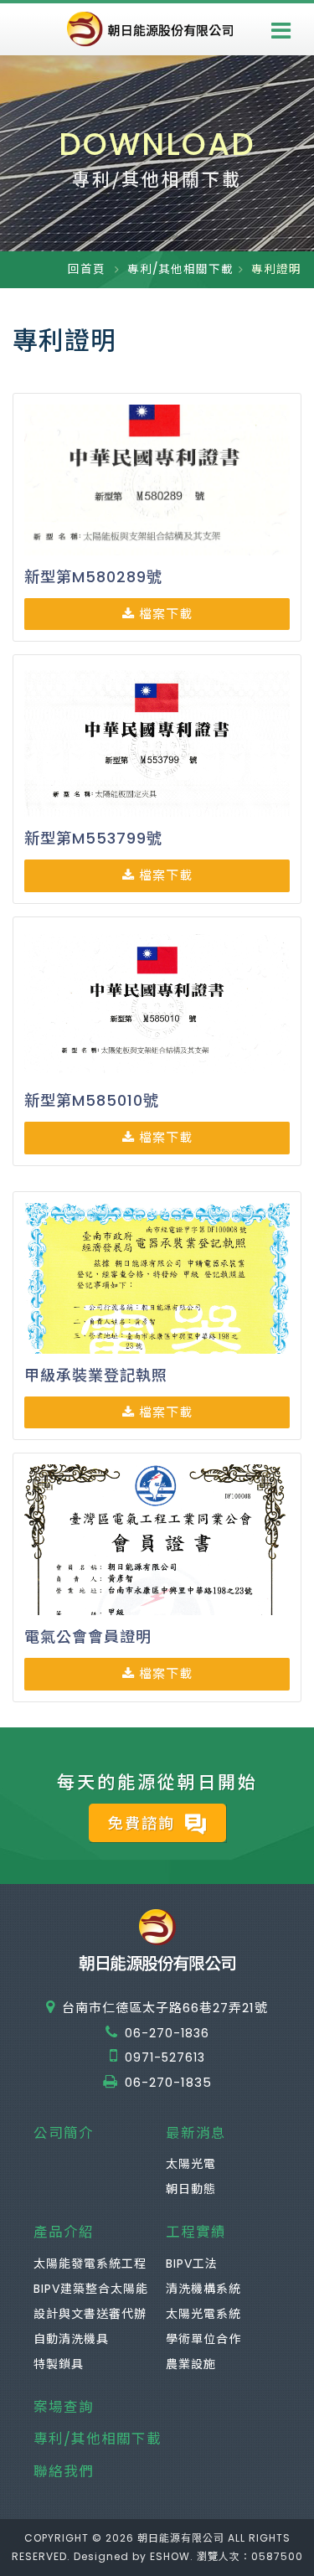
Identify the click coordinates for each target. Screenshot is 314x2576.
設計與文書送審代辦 (90, 2314)
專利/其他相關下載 (180, 269)
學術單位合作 (203, 2339)
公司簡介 (64, 2133)
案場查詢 (64, 2407)
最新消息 (196, 2133)
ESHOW (170, 2556)
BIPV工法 (192, 2264)
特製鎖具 (59, 2364)
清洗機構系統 (203, 2289)
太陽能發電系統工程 (90, 2264)
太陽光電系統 (203, 2314)
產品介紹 (64, 2232)
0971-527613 (165, 2057)
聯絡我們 (64, 2472)
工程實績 (196, 2232)
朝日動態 (191, 2189)
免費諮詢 (144, 1823)
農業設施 (191, 2364)
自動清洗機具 (71, 2339)
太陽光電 (191, 2164)
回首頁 (87, 269)
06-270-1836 (167, 2033)
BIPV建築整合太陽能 (91, 2289)
